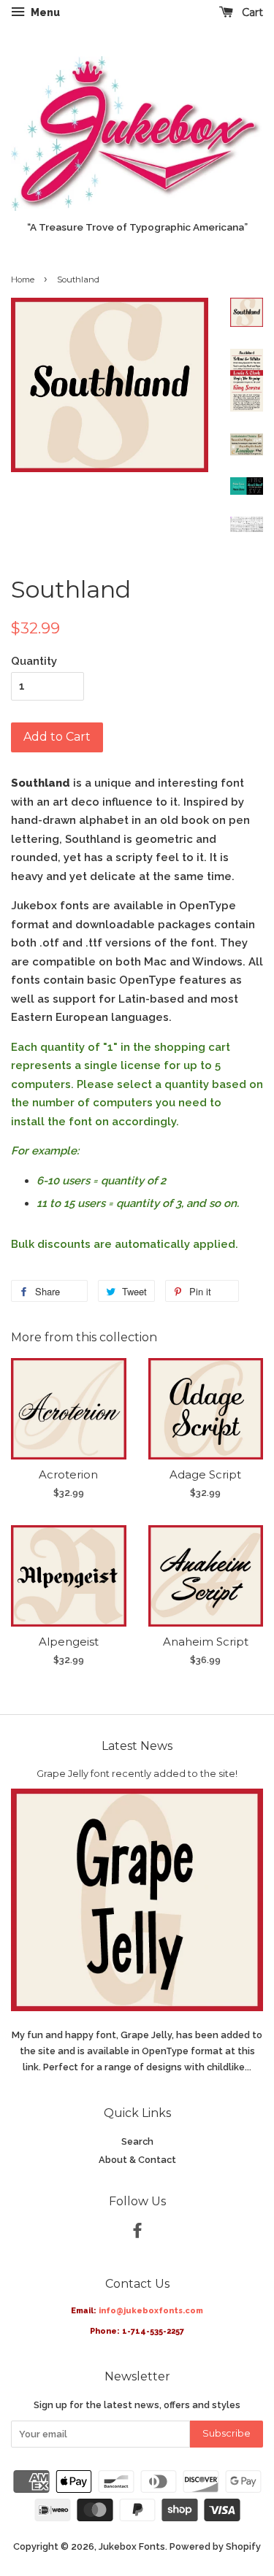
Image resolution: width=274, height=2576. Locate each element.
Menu (44, 12)
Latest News (137, 1746)
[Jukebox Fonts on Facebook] (137, 2233)
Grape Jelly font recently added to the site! (137, 1774)
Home (23, 279)
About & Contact (137, 2160)
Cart (251, 12)
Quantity (34, 661)
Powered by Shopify (215, 2546)
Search (137, 2141)
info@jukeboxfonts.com (151, 2311)
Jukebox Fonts (132, 2546)
